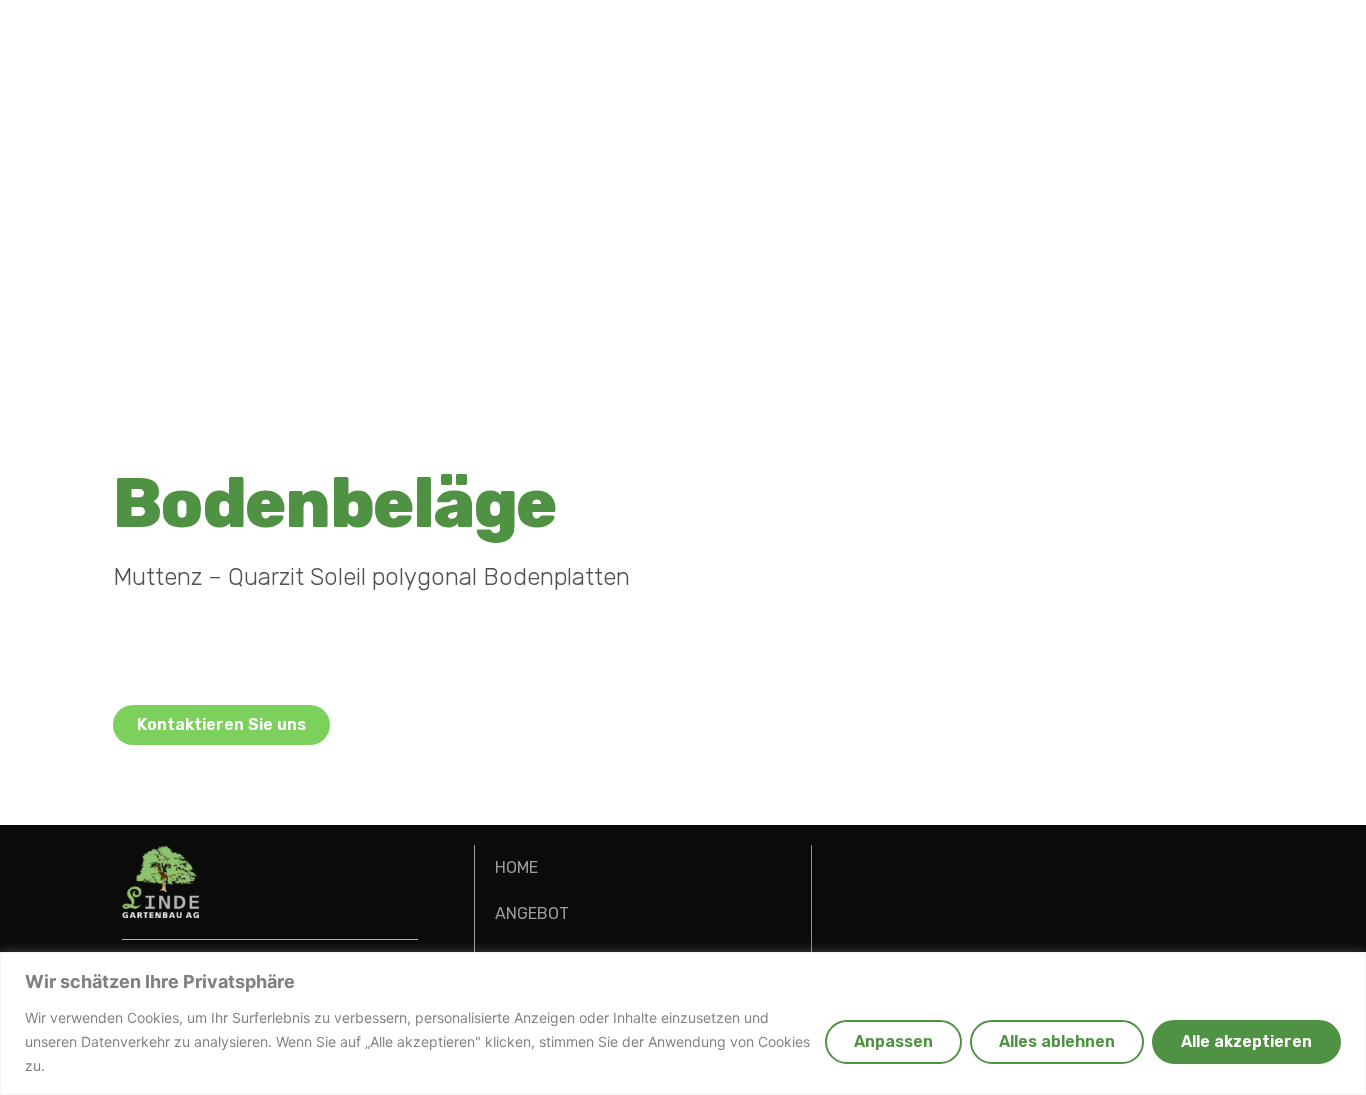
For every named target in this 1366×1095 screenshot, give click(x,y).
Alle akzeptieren (1246, 1041)
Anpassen (893, 1041)
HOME (516, 867)
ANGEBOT (532, 913)
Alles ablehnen (1057, 1041)
